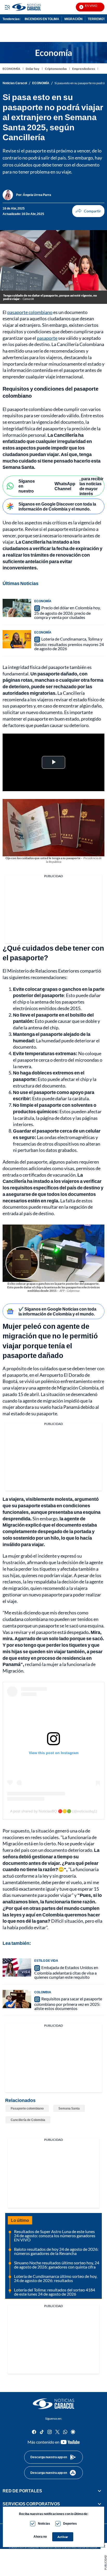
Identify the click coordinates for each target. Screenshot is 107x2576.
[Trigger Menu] (7, 7)
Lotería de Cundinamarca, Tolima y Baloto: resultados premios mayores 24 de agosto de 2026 (69, 644)
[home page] (53, 2404)
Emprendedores (84, 69)
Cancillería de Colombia (28, 2120)
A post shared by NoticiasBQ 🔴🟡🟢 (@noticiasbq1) (54, 1811)
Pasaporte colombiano (27, 2108)
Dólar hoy (33, 69)
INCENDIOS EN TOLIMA (42, 19)
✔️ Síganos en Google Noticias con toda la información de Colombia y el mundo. (57, 1311)
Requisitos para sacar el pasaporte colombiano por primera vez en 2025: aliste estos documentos (68, 2003)
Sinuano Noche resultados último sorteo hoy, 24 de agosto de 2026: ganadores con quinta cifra (57, 2265)
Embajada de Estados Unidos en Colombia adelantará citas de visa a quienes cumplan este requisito (66, 1972)
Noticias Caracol (15, 83)
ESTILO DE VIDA (46, 1961)
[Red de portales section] (99, 2491)
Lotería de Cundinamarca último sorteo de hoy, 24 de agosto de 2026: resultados (56, 2278)
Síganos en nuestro (27, 486)
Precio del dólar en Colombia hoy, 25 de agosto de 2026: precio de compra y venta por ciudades (67, 612)
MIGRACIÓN (73, 19)
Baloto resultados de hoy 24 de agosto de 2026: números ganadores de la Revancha (56, 2251)
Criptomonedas (56, 69)
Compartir (88, 211)
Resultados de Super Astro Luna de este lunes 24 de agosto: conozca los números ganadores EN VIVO (55, 2236)
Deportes (70, 2523)
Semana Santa (69, 2108)
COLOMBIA (43, 1992)
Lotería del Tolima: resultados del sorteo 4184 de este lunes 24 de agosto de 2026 (55, 2292)
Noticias (44, 2523)
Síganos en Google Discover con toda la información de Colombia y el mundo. (57, 506)
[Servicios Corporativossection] (99, 2504)
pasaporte (47, 338)
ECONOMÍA (11, 69)
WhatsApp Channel (65, 486)
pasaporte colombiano (30, 312)
